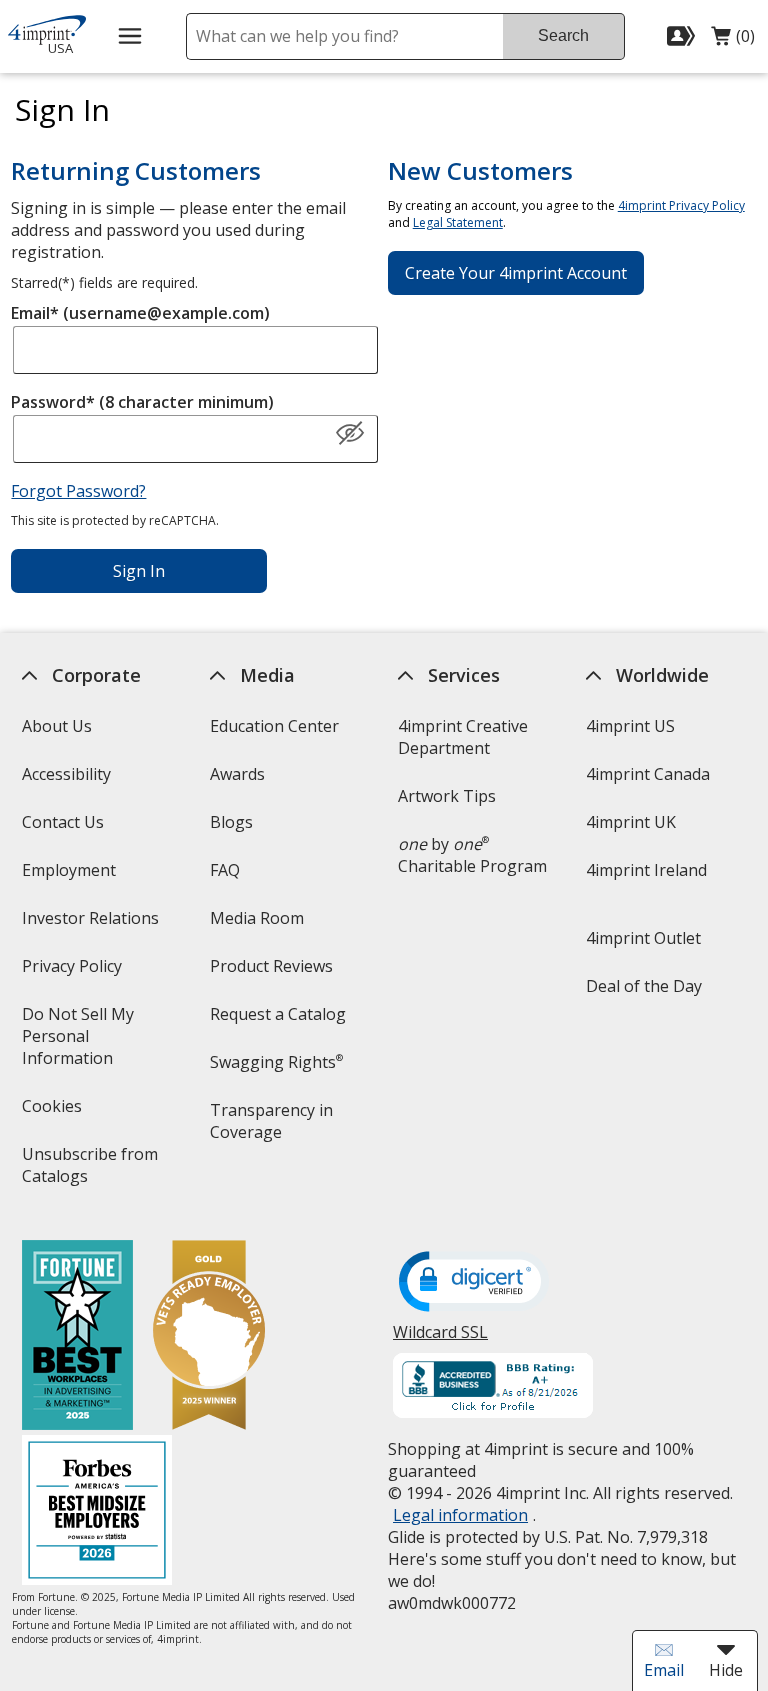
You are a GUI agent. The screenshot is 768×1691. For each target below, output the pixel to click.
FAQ (225, 870)
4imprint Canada (648, 774)
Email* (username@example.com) (140, 313)
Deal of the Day (644, 986)
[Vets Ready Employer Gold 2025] (208, 1337)
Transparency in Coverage (274, 1127)
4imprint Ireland (646, 870)
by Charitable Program (472, 855)
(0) (733, 41)
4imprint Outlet (643, 938)
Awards (237, 774)
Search (563, 35)
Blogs (231, 822)
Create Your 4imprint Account (516, 273)
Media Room (257, 918)
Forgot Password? (78, 491)
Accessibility (65, 774)
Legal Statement (458, 222)
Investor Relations (92, 924)
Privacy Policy (73, 972)
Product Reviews (271, 966)
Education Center (274, 726)
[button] (350, 434)
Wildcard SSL (440, 1339)
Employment (68, 870)
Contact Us (62, 822)
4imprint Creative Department (463, 737)
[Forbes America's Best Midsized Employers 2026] (96, 1512)
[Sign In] (683, 36)
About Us (56, 726)
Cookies (53, 1112)
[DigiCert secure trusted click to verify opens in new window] (474, 1283)
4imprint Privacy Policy (681, 205)
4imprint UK (631, 822)
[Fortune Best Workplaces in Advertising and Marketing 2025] (76, 1337)
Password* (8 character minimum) (142, 402)
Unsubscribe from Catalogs (89, 1171)
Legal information (460, 1515)
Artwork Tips (447, 796)
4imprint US (630, 726)
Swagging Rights (276, 1062)
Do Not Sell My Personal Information (95, 1042)
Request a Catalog (278, 1014)
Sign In (139, 571)
